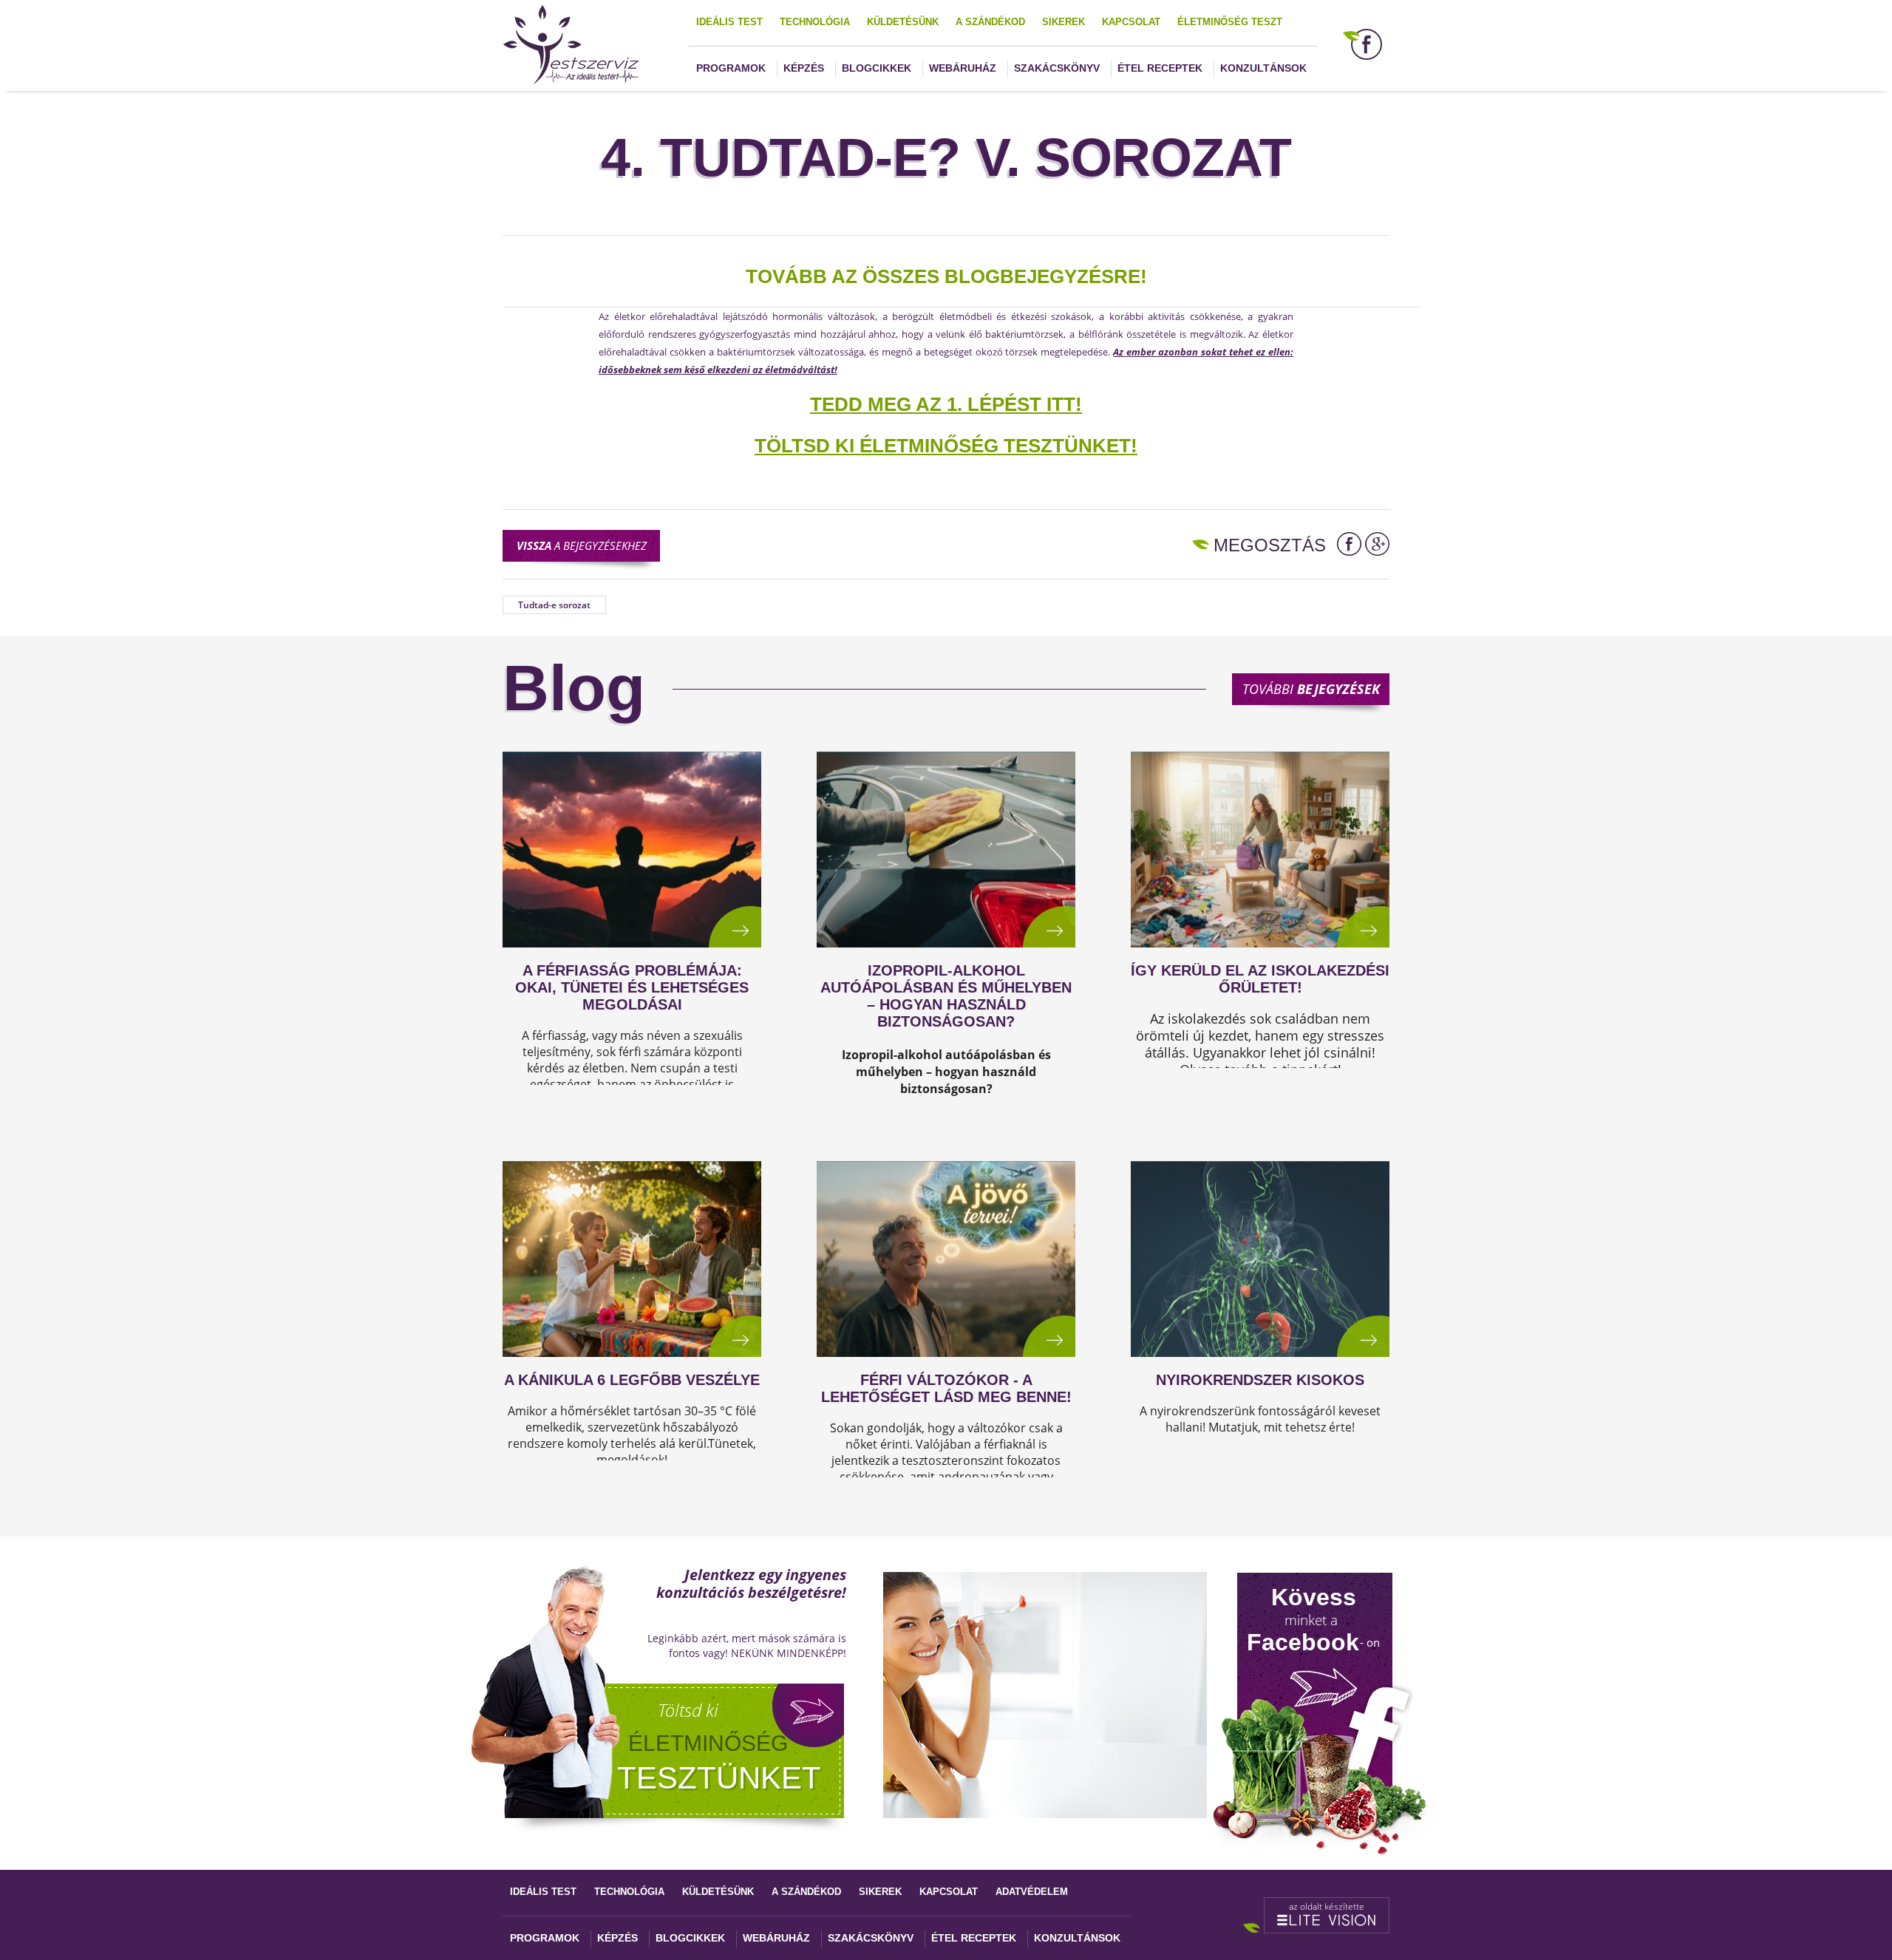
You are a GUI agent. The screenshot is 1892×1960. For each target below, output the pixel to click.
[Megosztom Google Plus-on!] (1377, 544)
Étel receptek (1160, 68)
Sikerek (1064, 22)
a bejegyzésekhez (582, 545)
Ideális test (729, 22)
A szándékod (990, 22)
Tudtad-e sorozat (554, 605)
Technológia (815, 22)
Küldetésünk (903, 22)
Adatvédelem (1032, 1892)
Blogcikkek (877, 68)
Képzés (804, 68)
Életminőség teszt (1230, 22)
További (1311, 689)
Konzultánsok (1263, 68)
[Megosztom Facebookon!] (1349, 544)
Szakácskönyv (1057, 68)
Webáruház (963, 68)
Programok (731, 68)
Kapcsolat (1131, 22)
